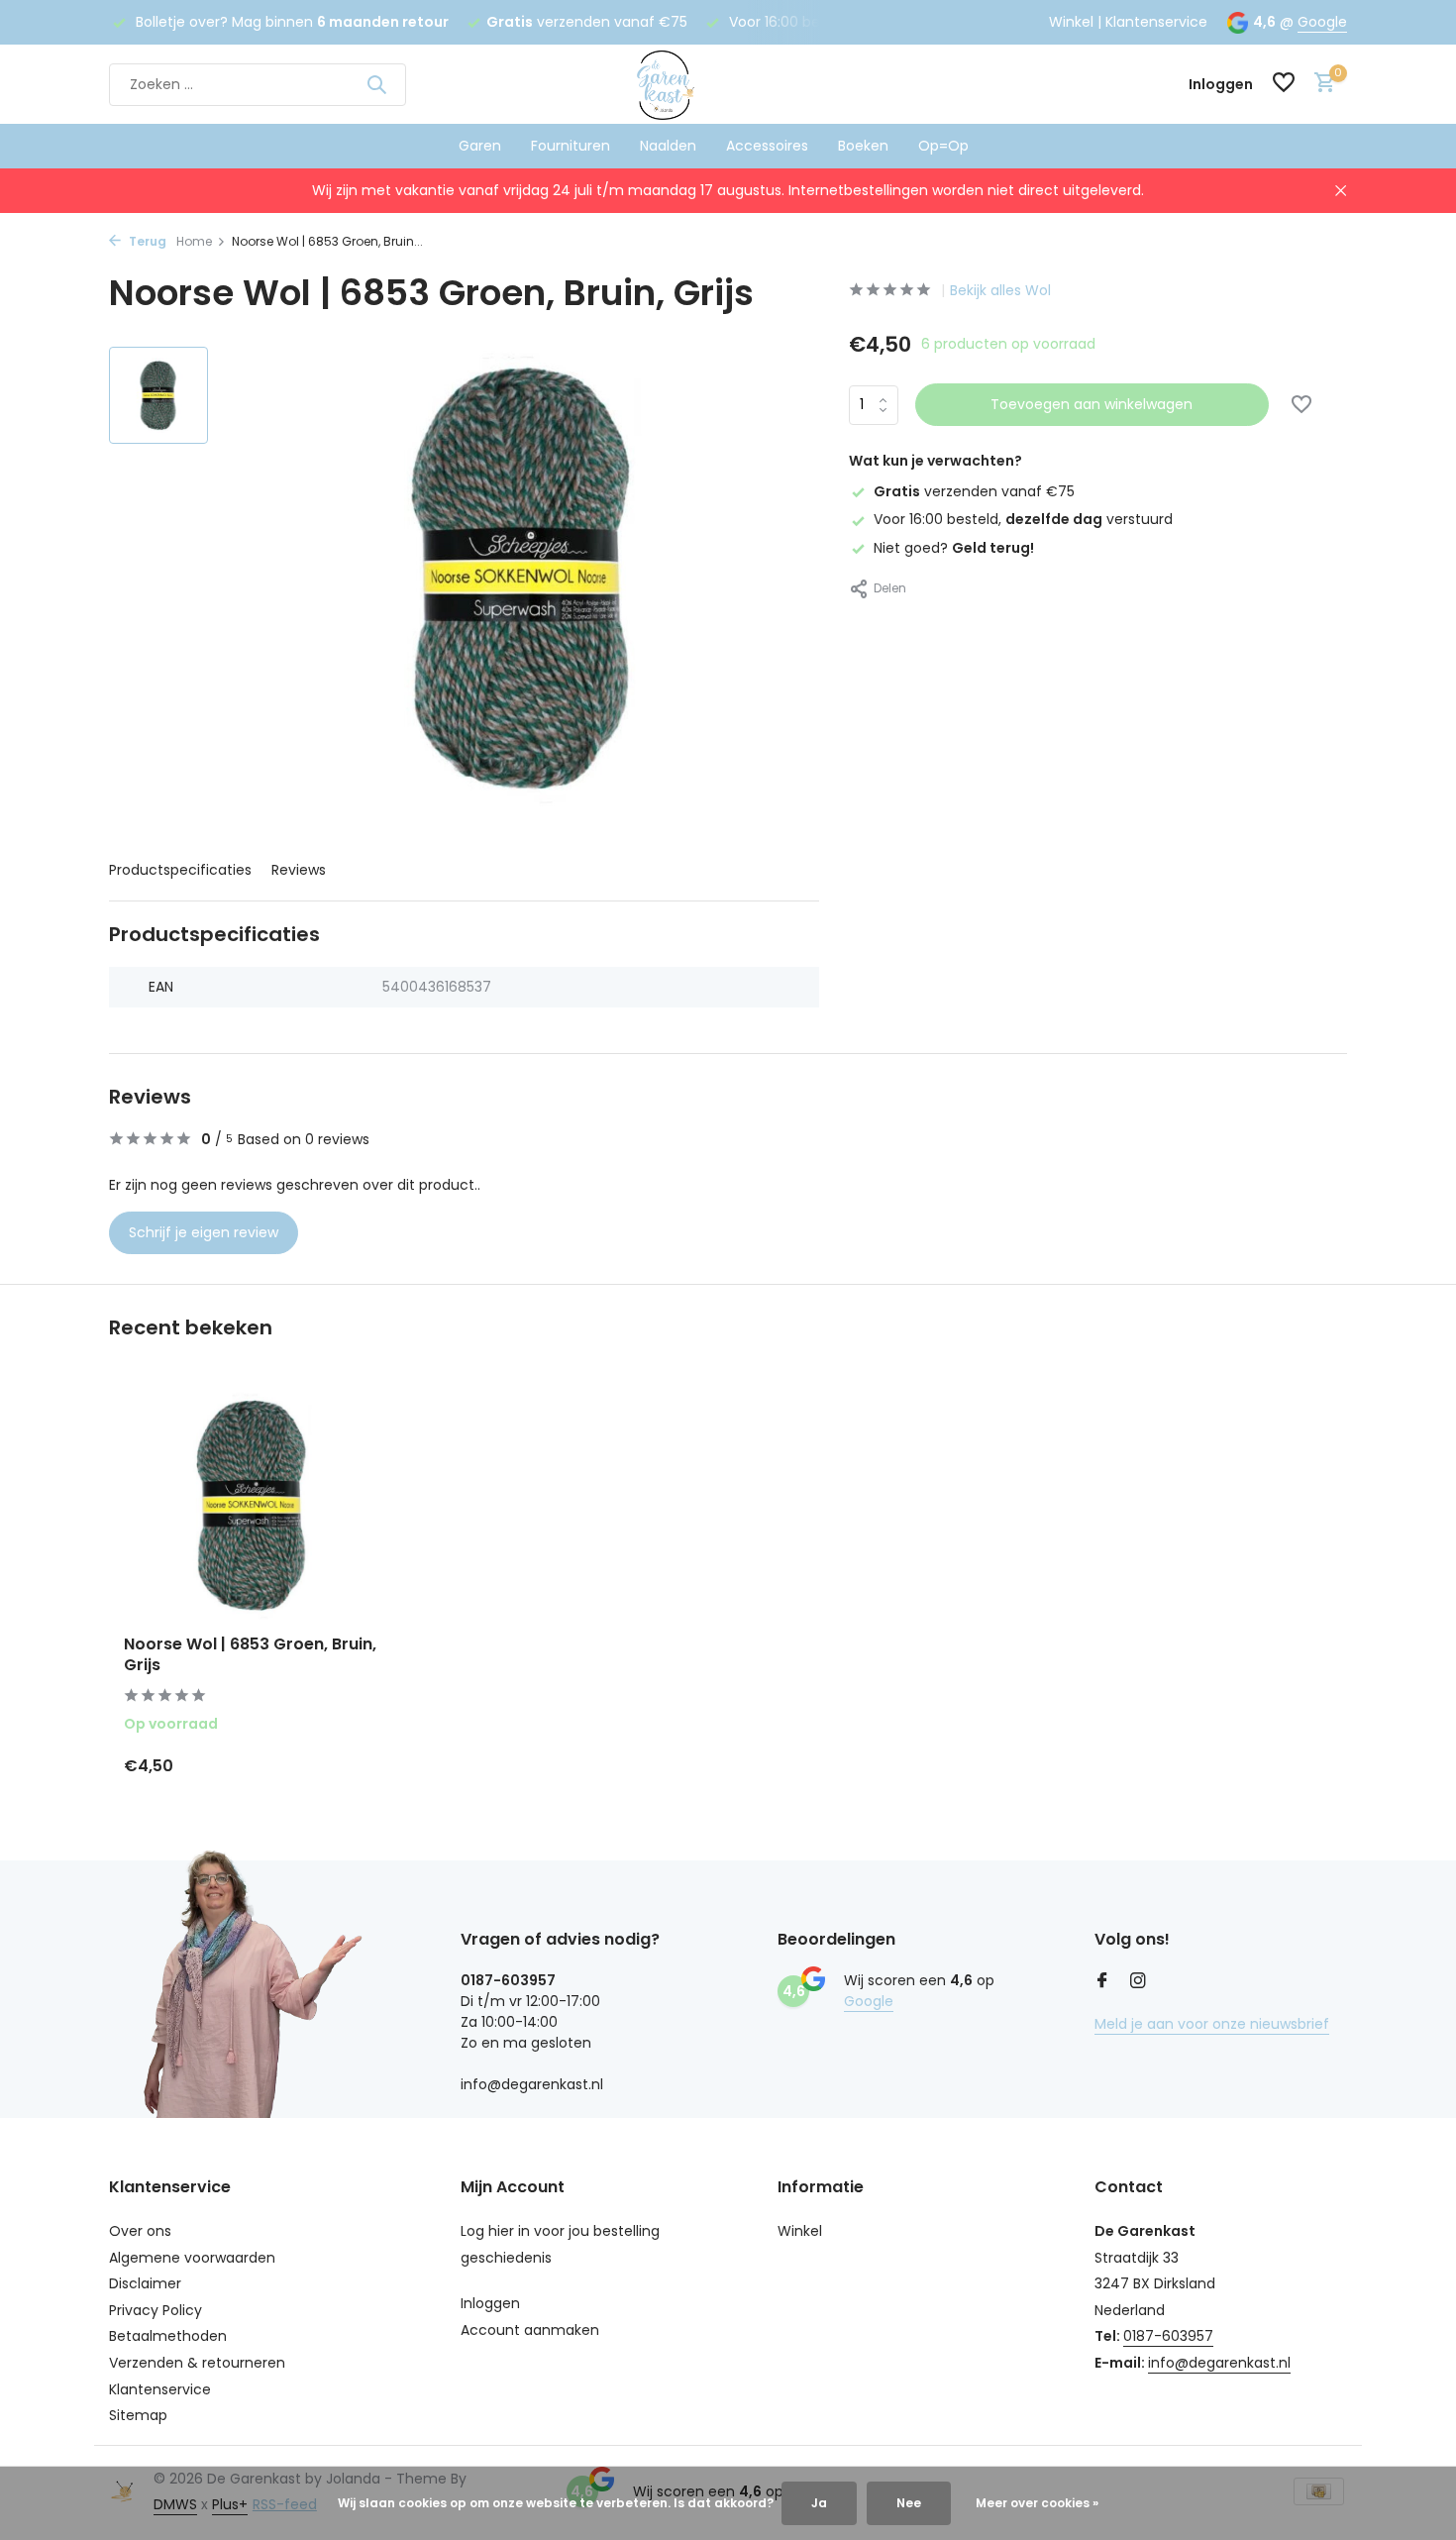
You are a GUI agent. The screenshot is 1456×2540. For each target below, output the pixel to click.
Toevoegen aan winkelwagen (1092, 404)
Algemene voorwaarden (192, 2258)
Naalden (668, 146)
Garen (480, 146)
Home (194, 241)
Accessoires (767, 146)
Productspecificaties (180, 870)
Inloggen (490, 2303)
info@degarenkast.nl (1219, 2363)
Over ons (140, 2231)
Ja (819, 2503)
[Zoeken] (376, 84)
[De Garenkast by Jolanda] (728, 84)
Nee (909, 2503)
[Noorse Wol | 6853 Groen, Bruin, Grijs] (253, 1505)
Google (1322, 22)
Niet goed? (954, 547)
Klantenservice (1156, 22)
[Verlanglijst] (1284, 85)
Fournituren (571, 146)
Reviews (299, 870)
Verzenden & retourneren (197, 2363)
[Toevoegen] (347, 1765)
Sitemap (138, 2415)
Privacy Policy (156, 2310)
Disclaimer (145, 2283)
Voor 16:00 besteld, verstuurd (1023, 519)
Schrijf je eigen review (204, 1232)
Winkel (1071, 22)
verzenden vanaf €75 (974, 491)
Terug (146, 241)
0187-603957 (1168, 2336)
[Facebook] (1102, 1982)
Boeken (863, 146)
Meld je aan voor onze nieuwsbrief (1212, 2024)
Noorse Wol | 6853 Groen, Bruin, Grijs (250, 1655)
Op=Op (943, 146)
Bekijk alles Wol (1000, 290)
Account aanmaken (530, 2330)
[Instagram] (1138, 1982)
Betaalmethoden (168, 2336)
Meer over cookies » (1037, 2503)
